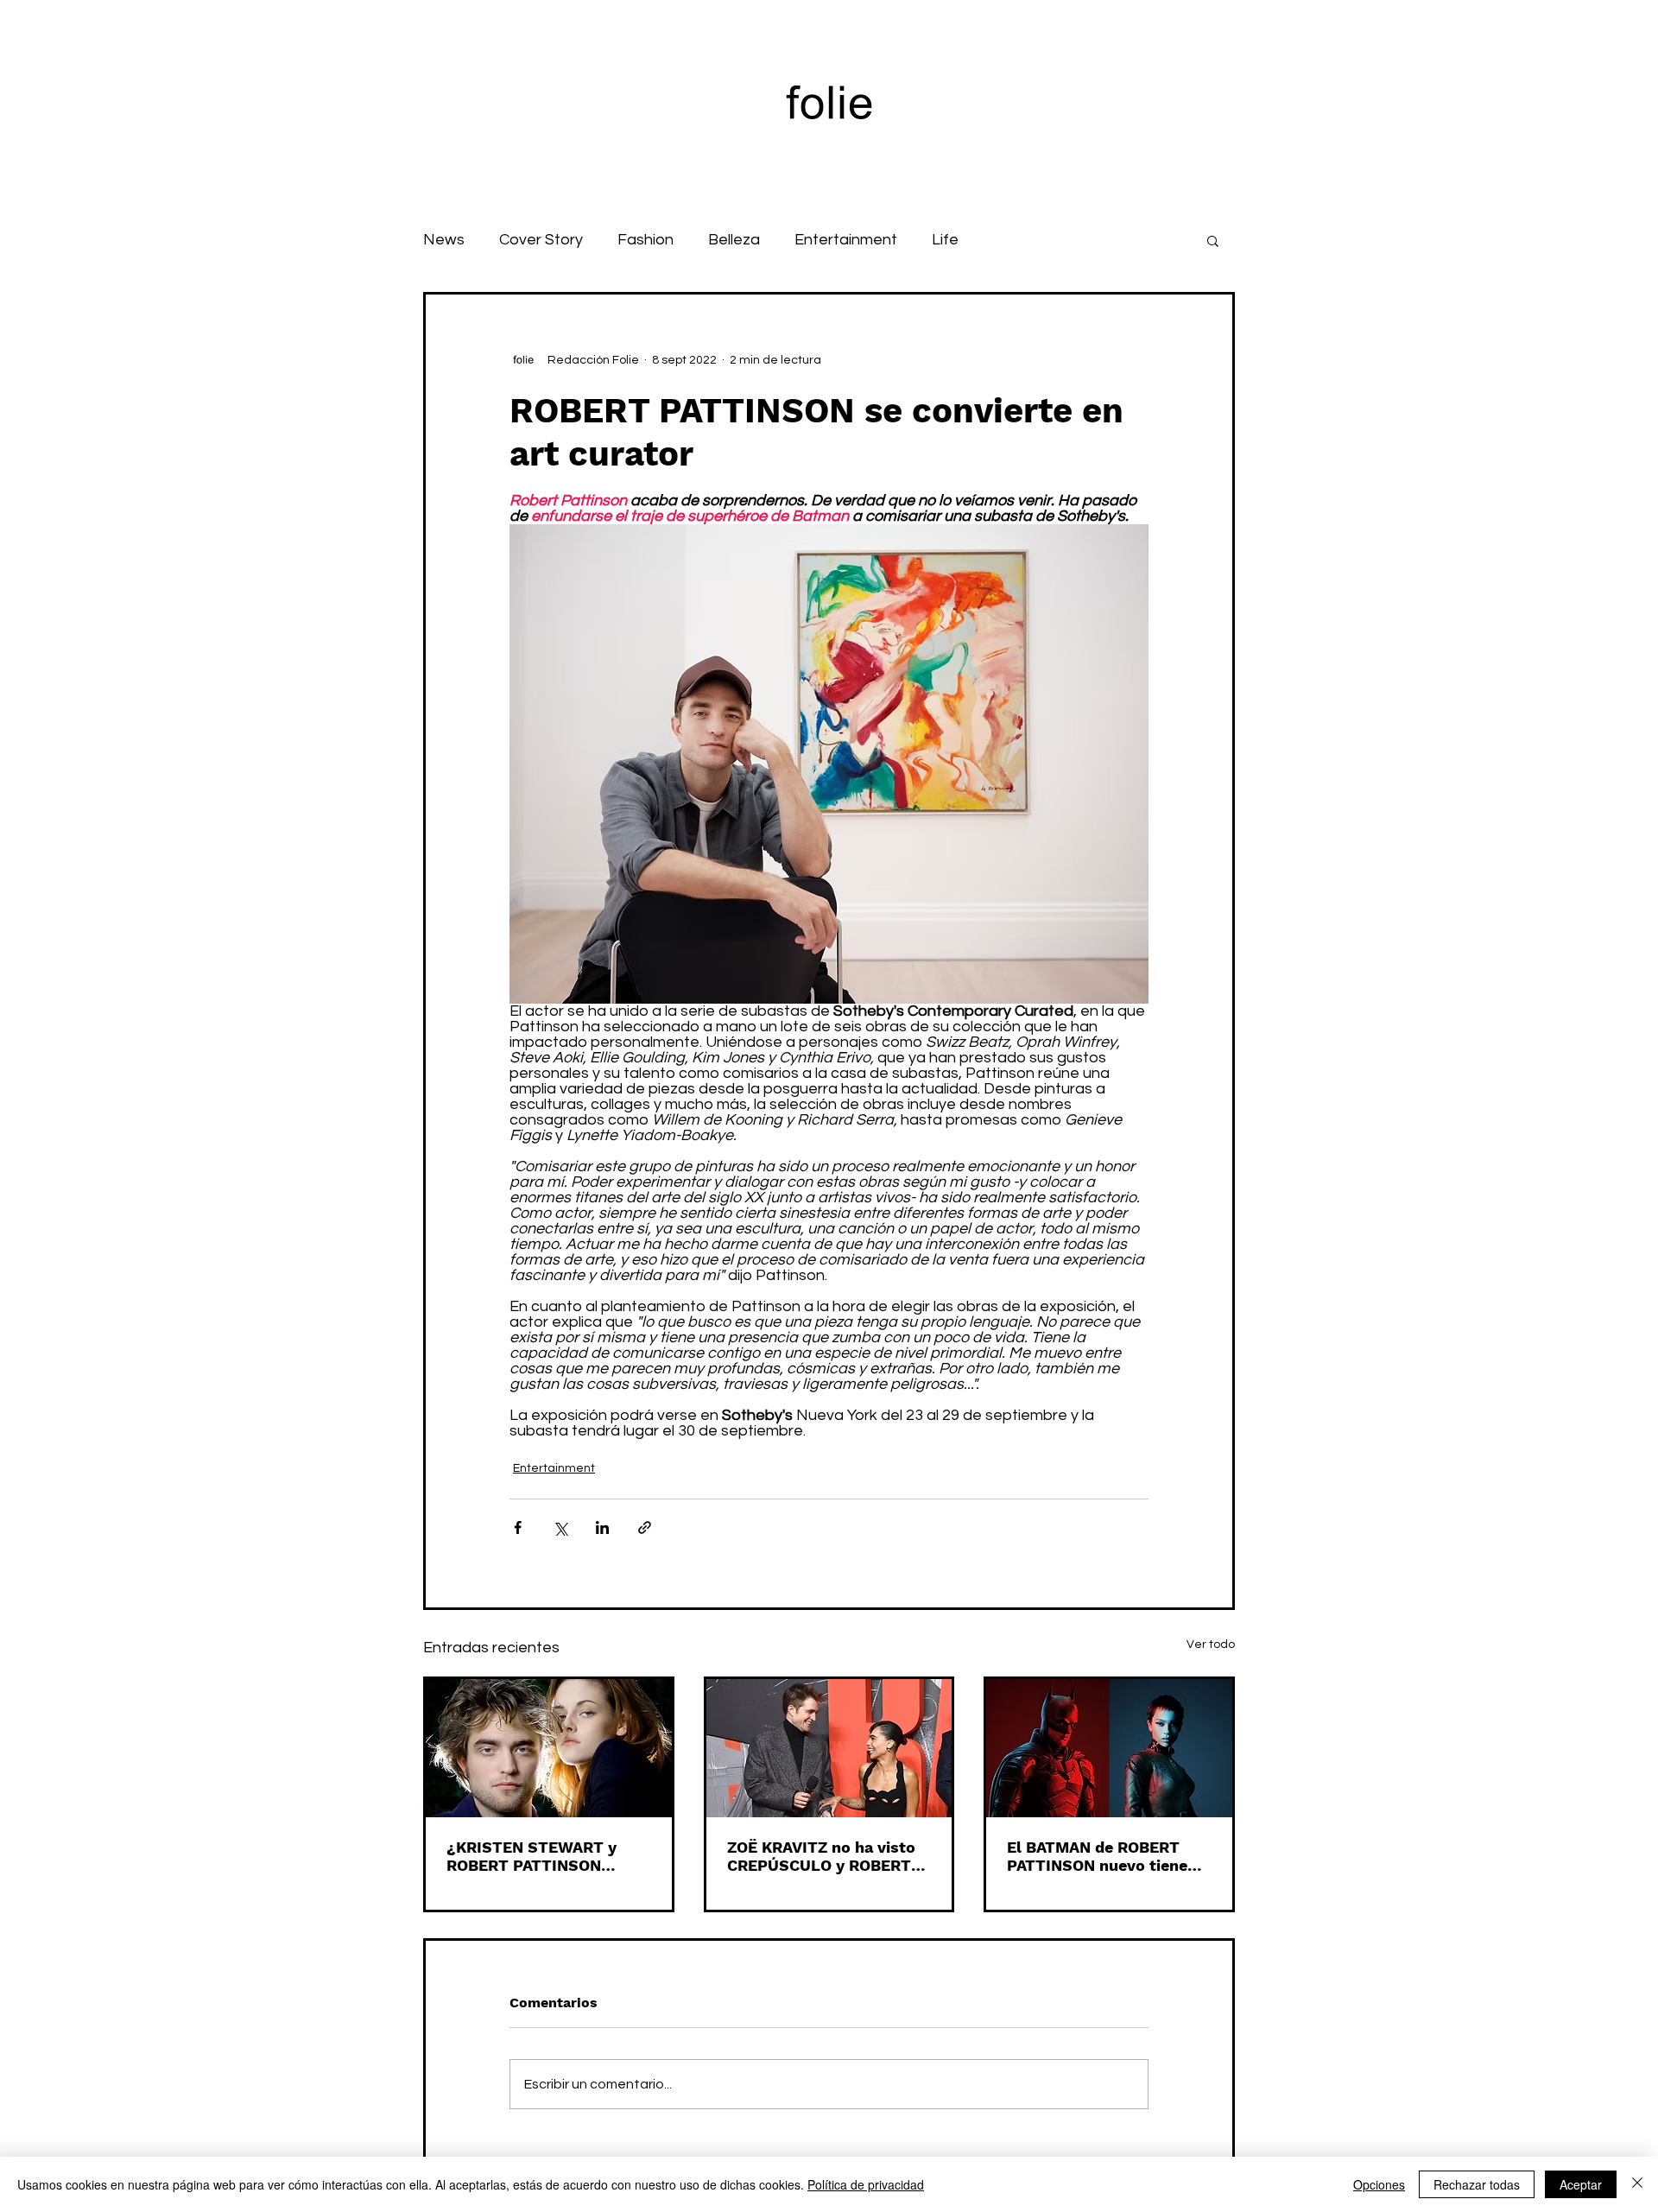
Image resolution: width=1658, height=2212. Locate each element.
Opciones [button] (1379, 2184)
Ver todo (1211, 1645)
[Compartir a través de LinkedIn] (602, 1527)
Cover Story (541, 240)
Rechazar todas (1477, 2184)
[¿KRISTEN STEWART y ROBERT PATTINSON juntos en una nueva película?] (549, 1748)
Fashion (645, 240)
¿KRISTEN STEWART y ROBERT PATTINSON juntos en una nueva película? (532, 1856)
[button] (1213, 240)
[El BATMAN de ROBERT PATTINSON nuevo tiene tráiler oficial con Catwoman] (1109, 1748)
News (444, 240)
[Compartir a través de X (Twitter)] (560, 1527)
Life (945, 240)
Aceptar (1581, 2184)
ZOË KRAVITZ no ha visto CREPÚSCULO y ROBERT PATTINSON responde (821, 1856)
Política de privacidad (866, 2184)
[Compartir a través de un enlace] (645, 1527)
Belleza (734, 240)
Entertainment (846, 240)
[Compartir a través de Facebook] (518, 1527)
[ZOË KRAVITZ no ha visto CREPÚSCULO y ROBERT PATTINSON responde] (829, 1748)
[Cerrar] (1637, 2184)
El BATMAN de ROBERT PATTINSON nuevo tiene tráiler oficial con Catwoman (1097, 1856)
